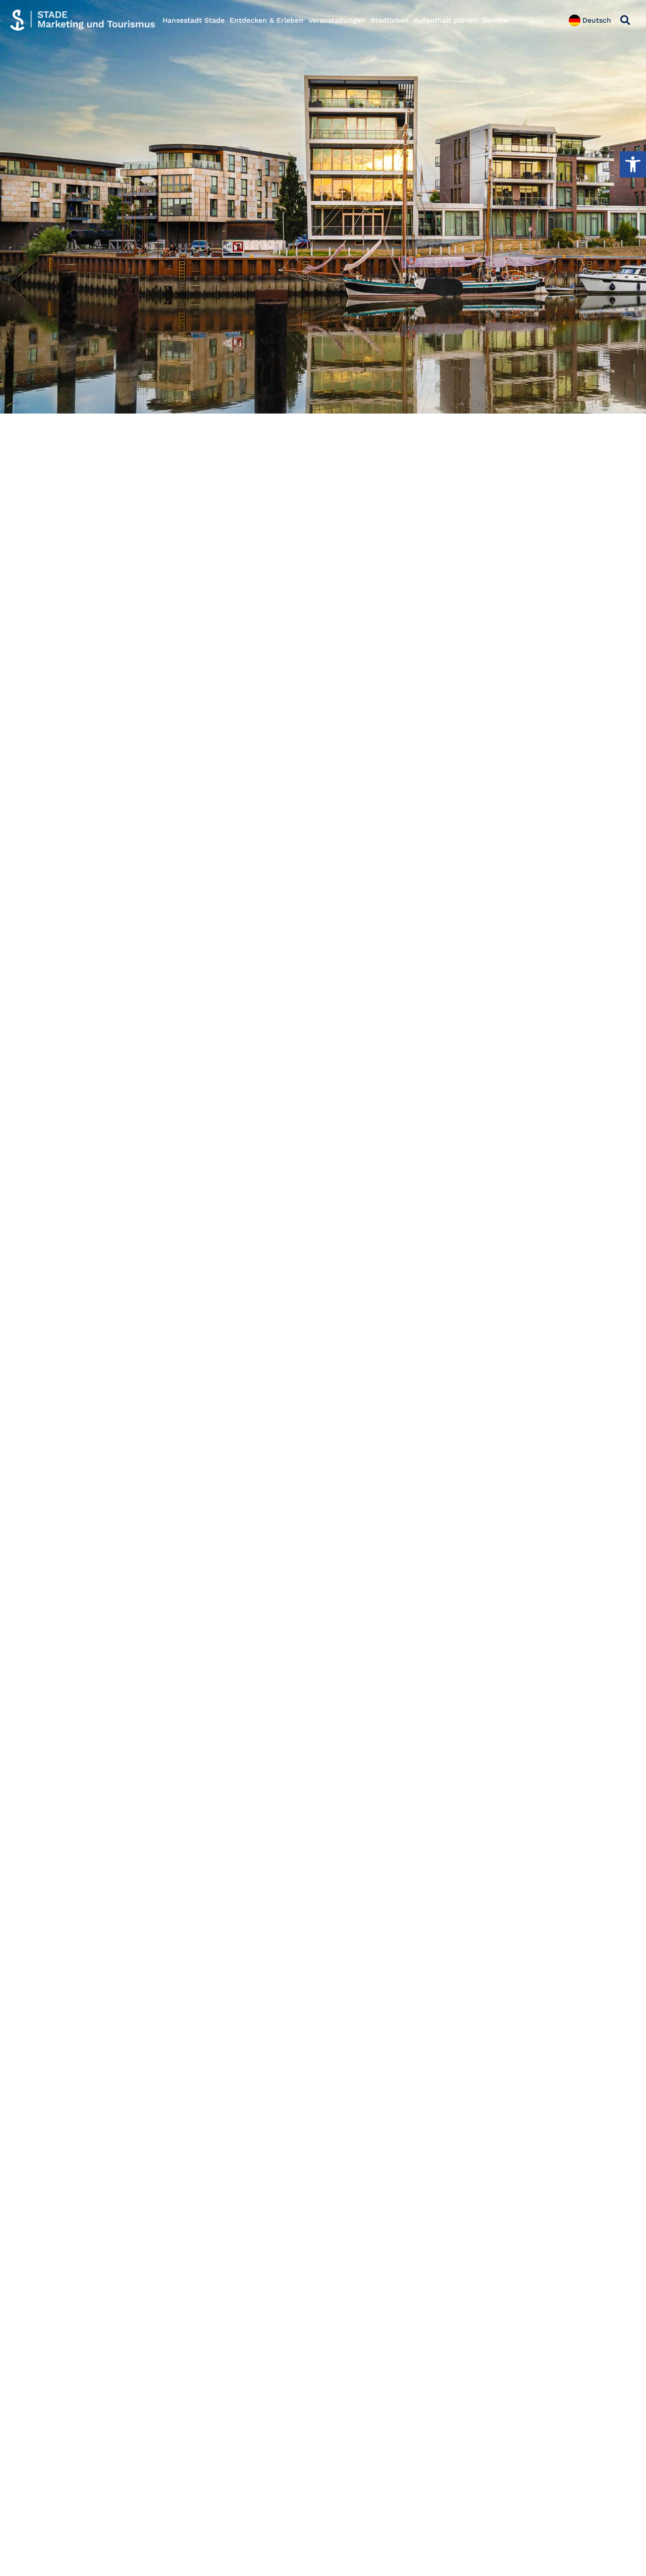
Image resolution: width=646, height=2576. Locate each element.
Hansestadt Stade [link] (194, 20)
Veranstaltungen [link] (337, 20)
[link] (633, 164)
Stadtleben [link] (390, 20)
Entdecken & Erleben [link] (266, 20)
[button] (625, 20)
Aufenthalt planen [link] (446, 20)
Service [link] (495, 20)
